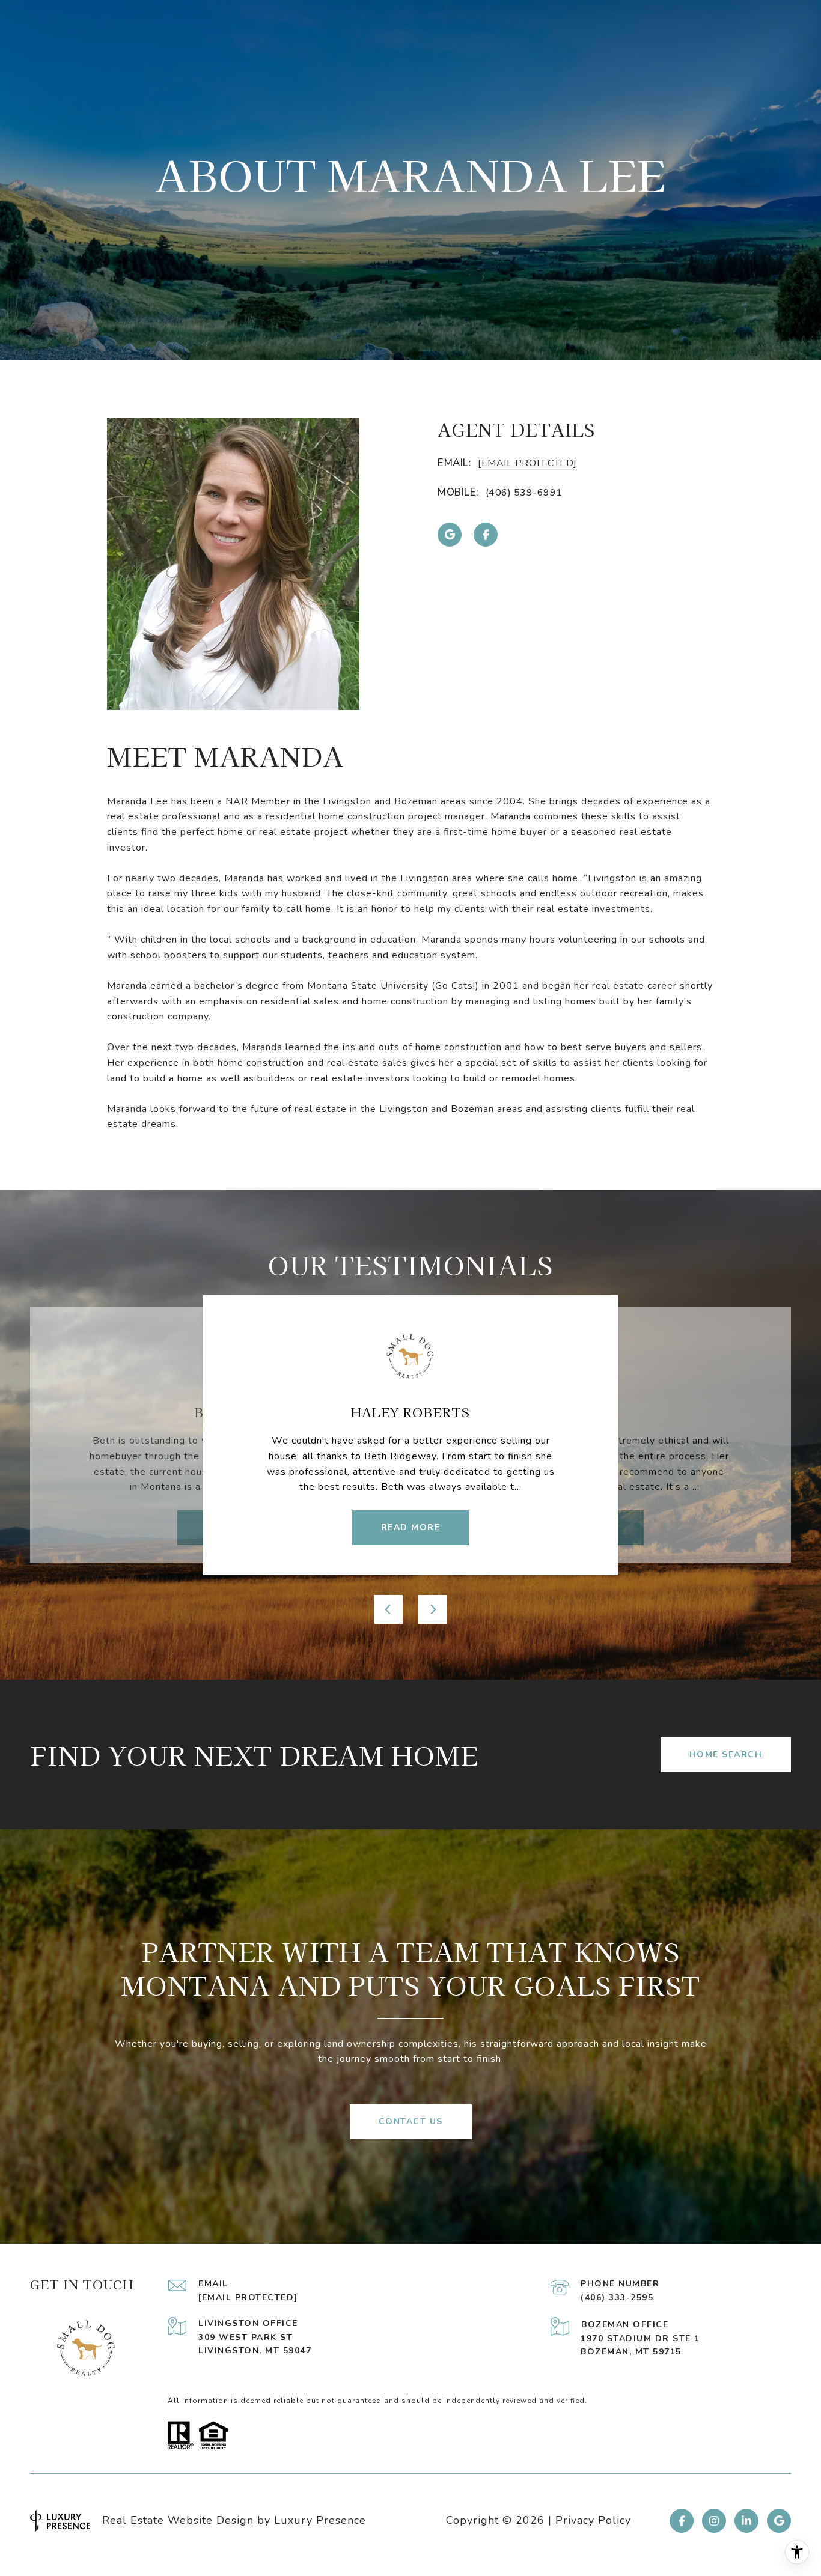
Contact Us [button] (411, 2122)
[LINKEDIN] (746, 2521)
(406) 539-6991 (524, 493)
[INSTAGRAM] (714, 2521)
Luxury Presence (320, 2520)
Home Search (726, 1754)
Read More (411, 1527)
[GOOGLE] (450, 535)
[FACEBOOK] (486, 535)
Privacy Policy (593, 2520)
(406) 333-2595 (617, 2298)
